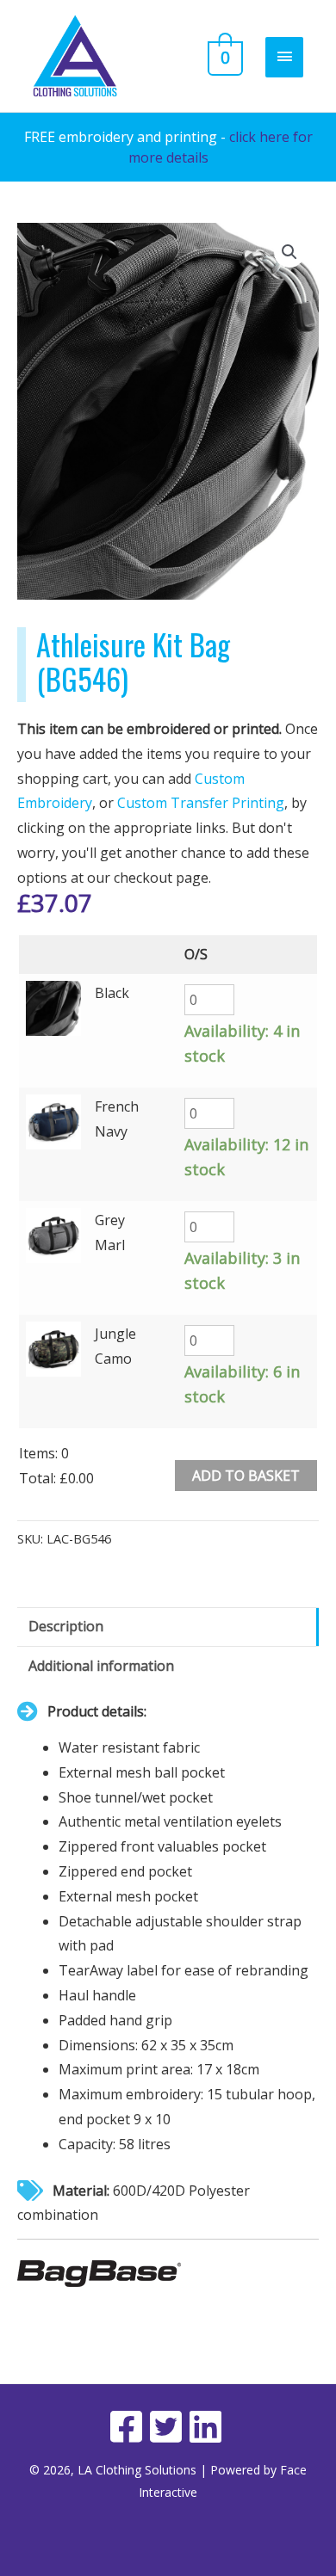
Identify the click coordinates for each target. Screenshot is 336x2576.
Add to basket (246, 1476)
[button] (289, 252)
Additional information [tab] (101, 1666)
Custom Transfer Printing (201, 803)
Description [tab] (66, 1626)
